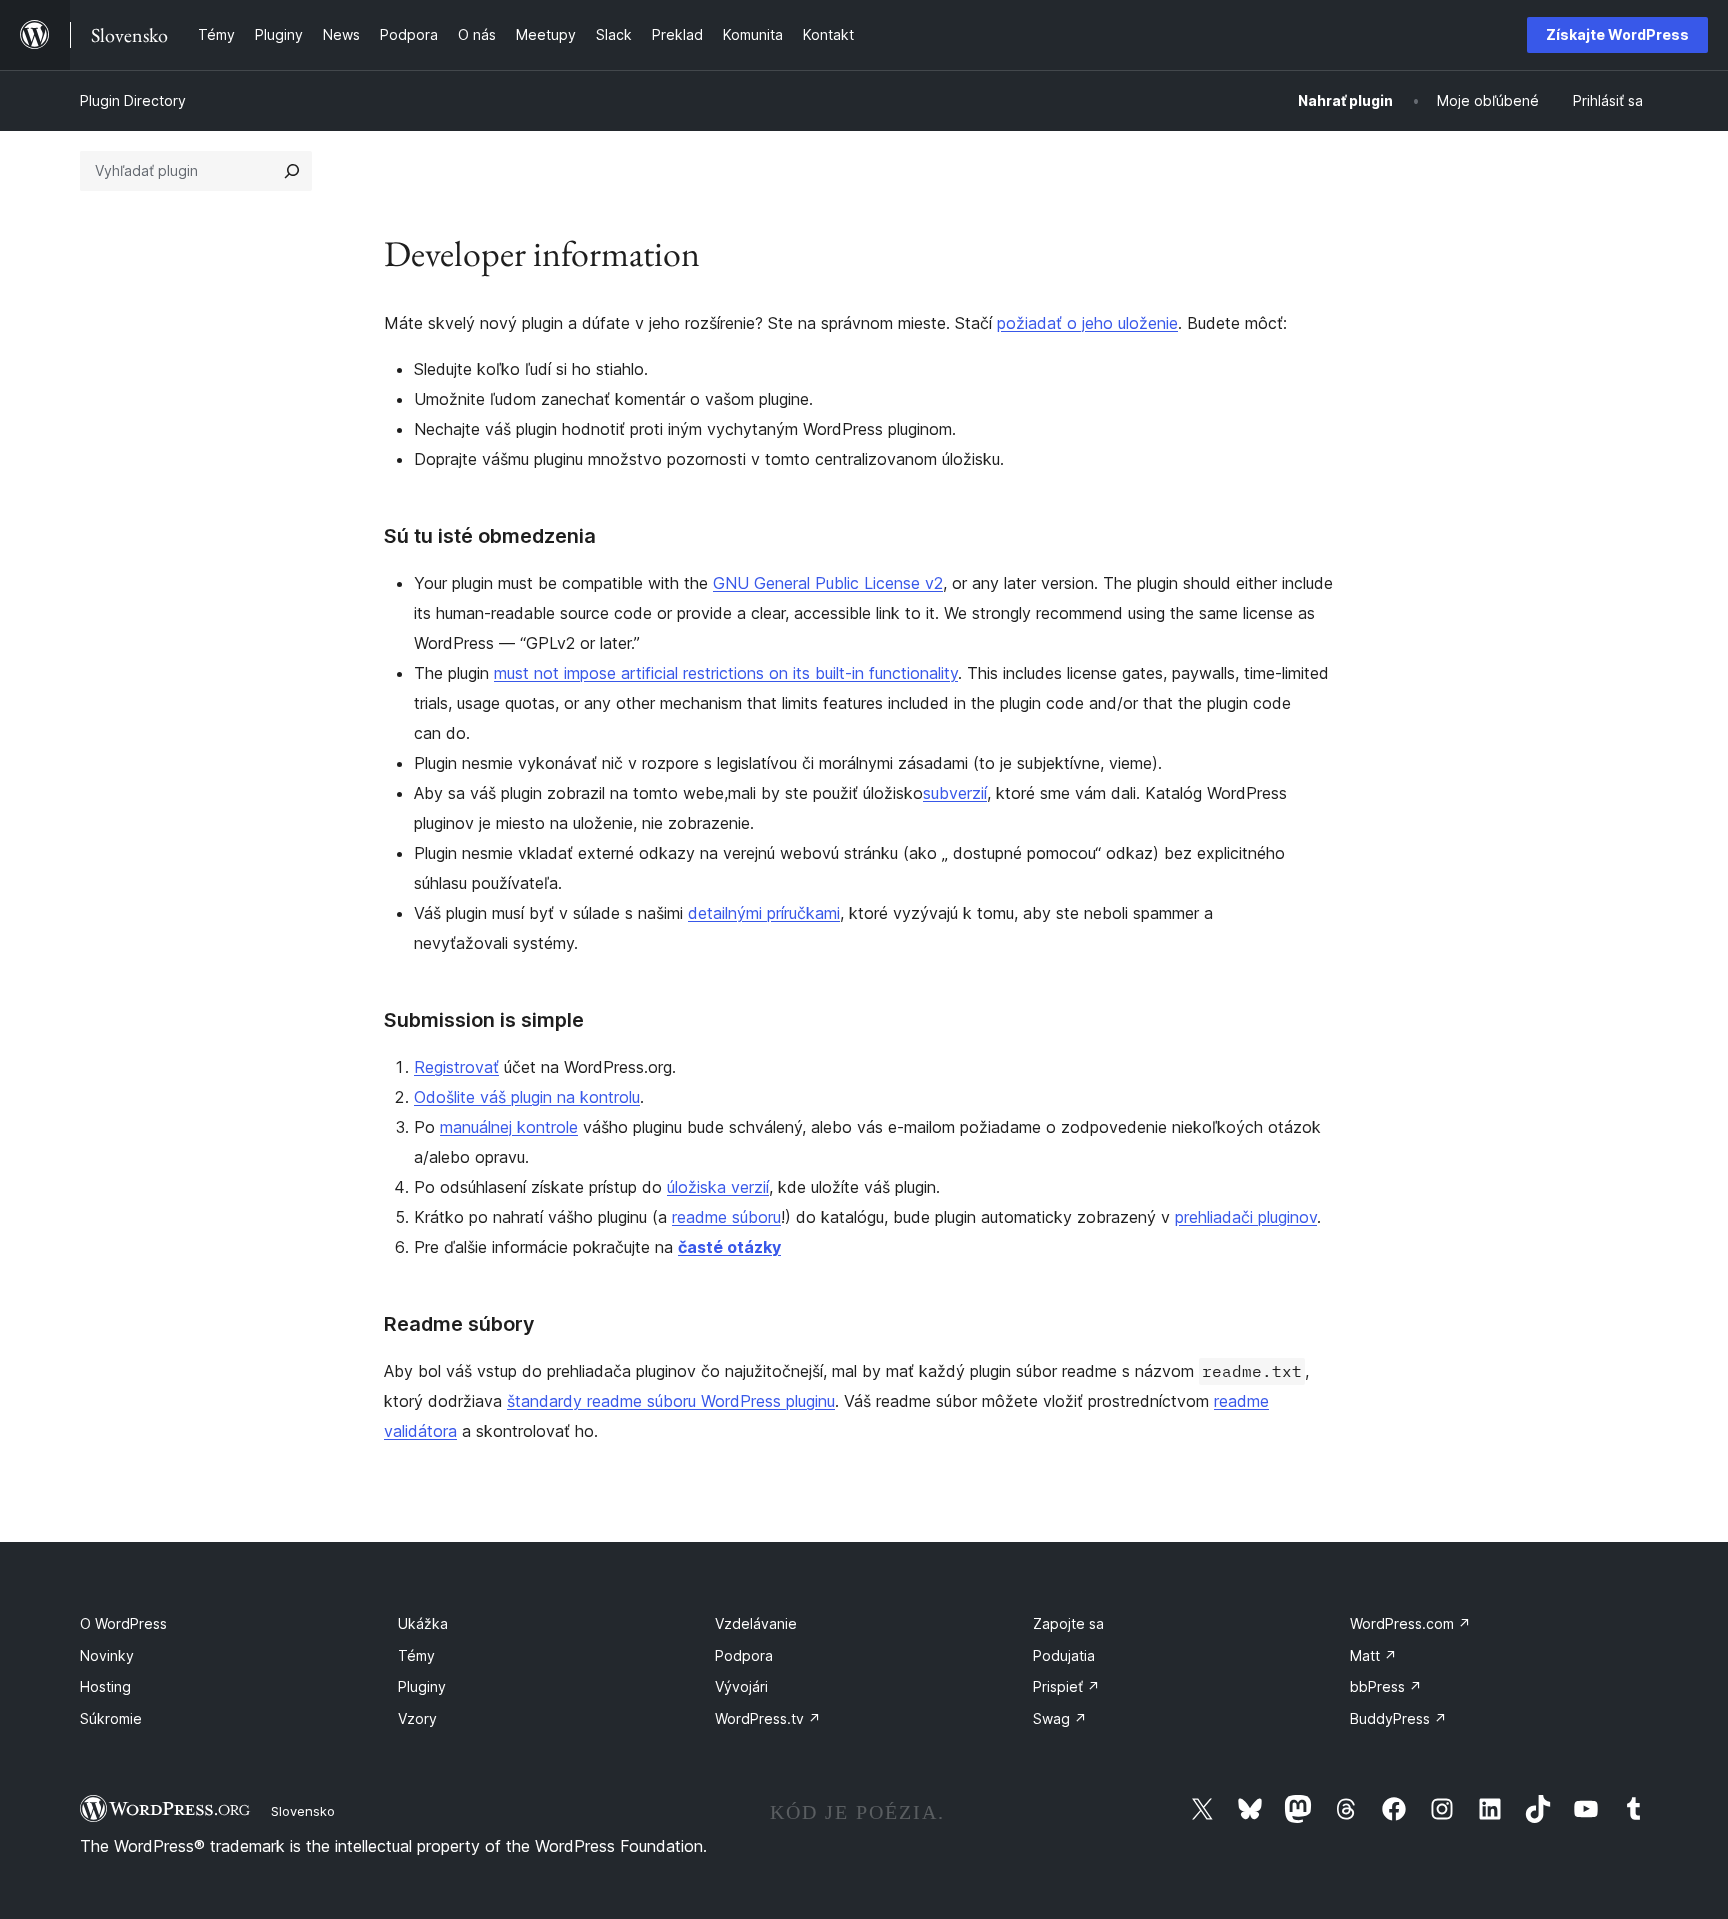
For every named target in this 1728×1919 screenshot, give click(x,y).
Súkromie (111, 1718)
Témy (416, 1655)
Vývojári (741, 1686)
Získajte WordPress (1617, 34)
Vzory (417, 1718)
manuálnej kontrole (509, 1127)
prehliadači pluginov (1246, 1217)
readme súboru (726, 1217)
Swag (1060, 1718)
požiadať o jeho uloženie (1087, 323)
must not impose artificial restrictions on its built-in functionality (726, 673)
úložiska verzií (718, 1187)
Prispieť (1066, 1686)
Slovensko (303, 1811)
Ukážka (423, 1623)
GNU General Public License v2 (828, 583)
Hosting (105, 1686)
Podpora (744, 1655)
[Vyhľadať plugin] (292, 171)
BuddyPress (1398, 1718)
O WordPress (123, 1623)
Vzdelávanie (756, 1623)
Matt (1373, 1655)
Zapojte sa (1068, 1623)
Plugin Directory (133, 100)
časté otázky (729, 1247)
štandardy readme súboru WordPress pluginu (671, 1401)
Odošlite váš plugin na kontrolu (527, 1097)
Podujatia (1064, 1655)
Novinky (107, 1655)
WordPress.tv (768, 1718)
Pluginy (422, 1686)
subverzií (955, 793)
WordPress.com (1410, 1623)
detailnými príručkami (764, 913)
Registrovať (456, 1067)
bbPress (1386, 1686)
